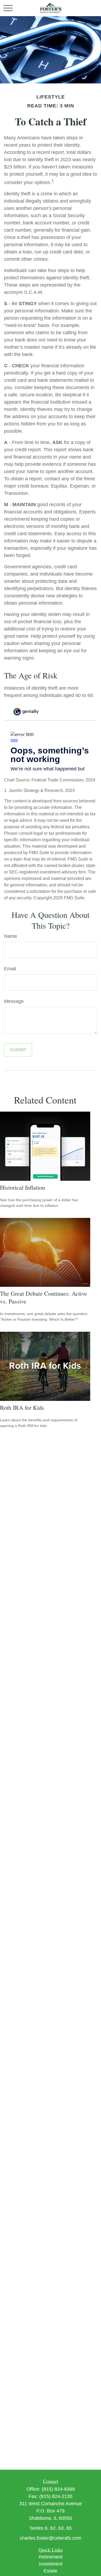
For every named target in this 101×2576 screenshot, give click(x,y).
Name (11, 936)
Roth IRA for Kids (22, 1407)
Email (10, 969)
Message (14, 1001)
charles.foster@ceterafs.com (50, 2538)
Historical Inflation (22, 1187)
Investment (51, 2564)
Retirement (51, 2557)
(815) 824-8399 (58, 2489)
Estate (50, 2571)
